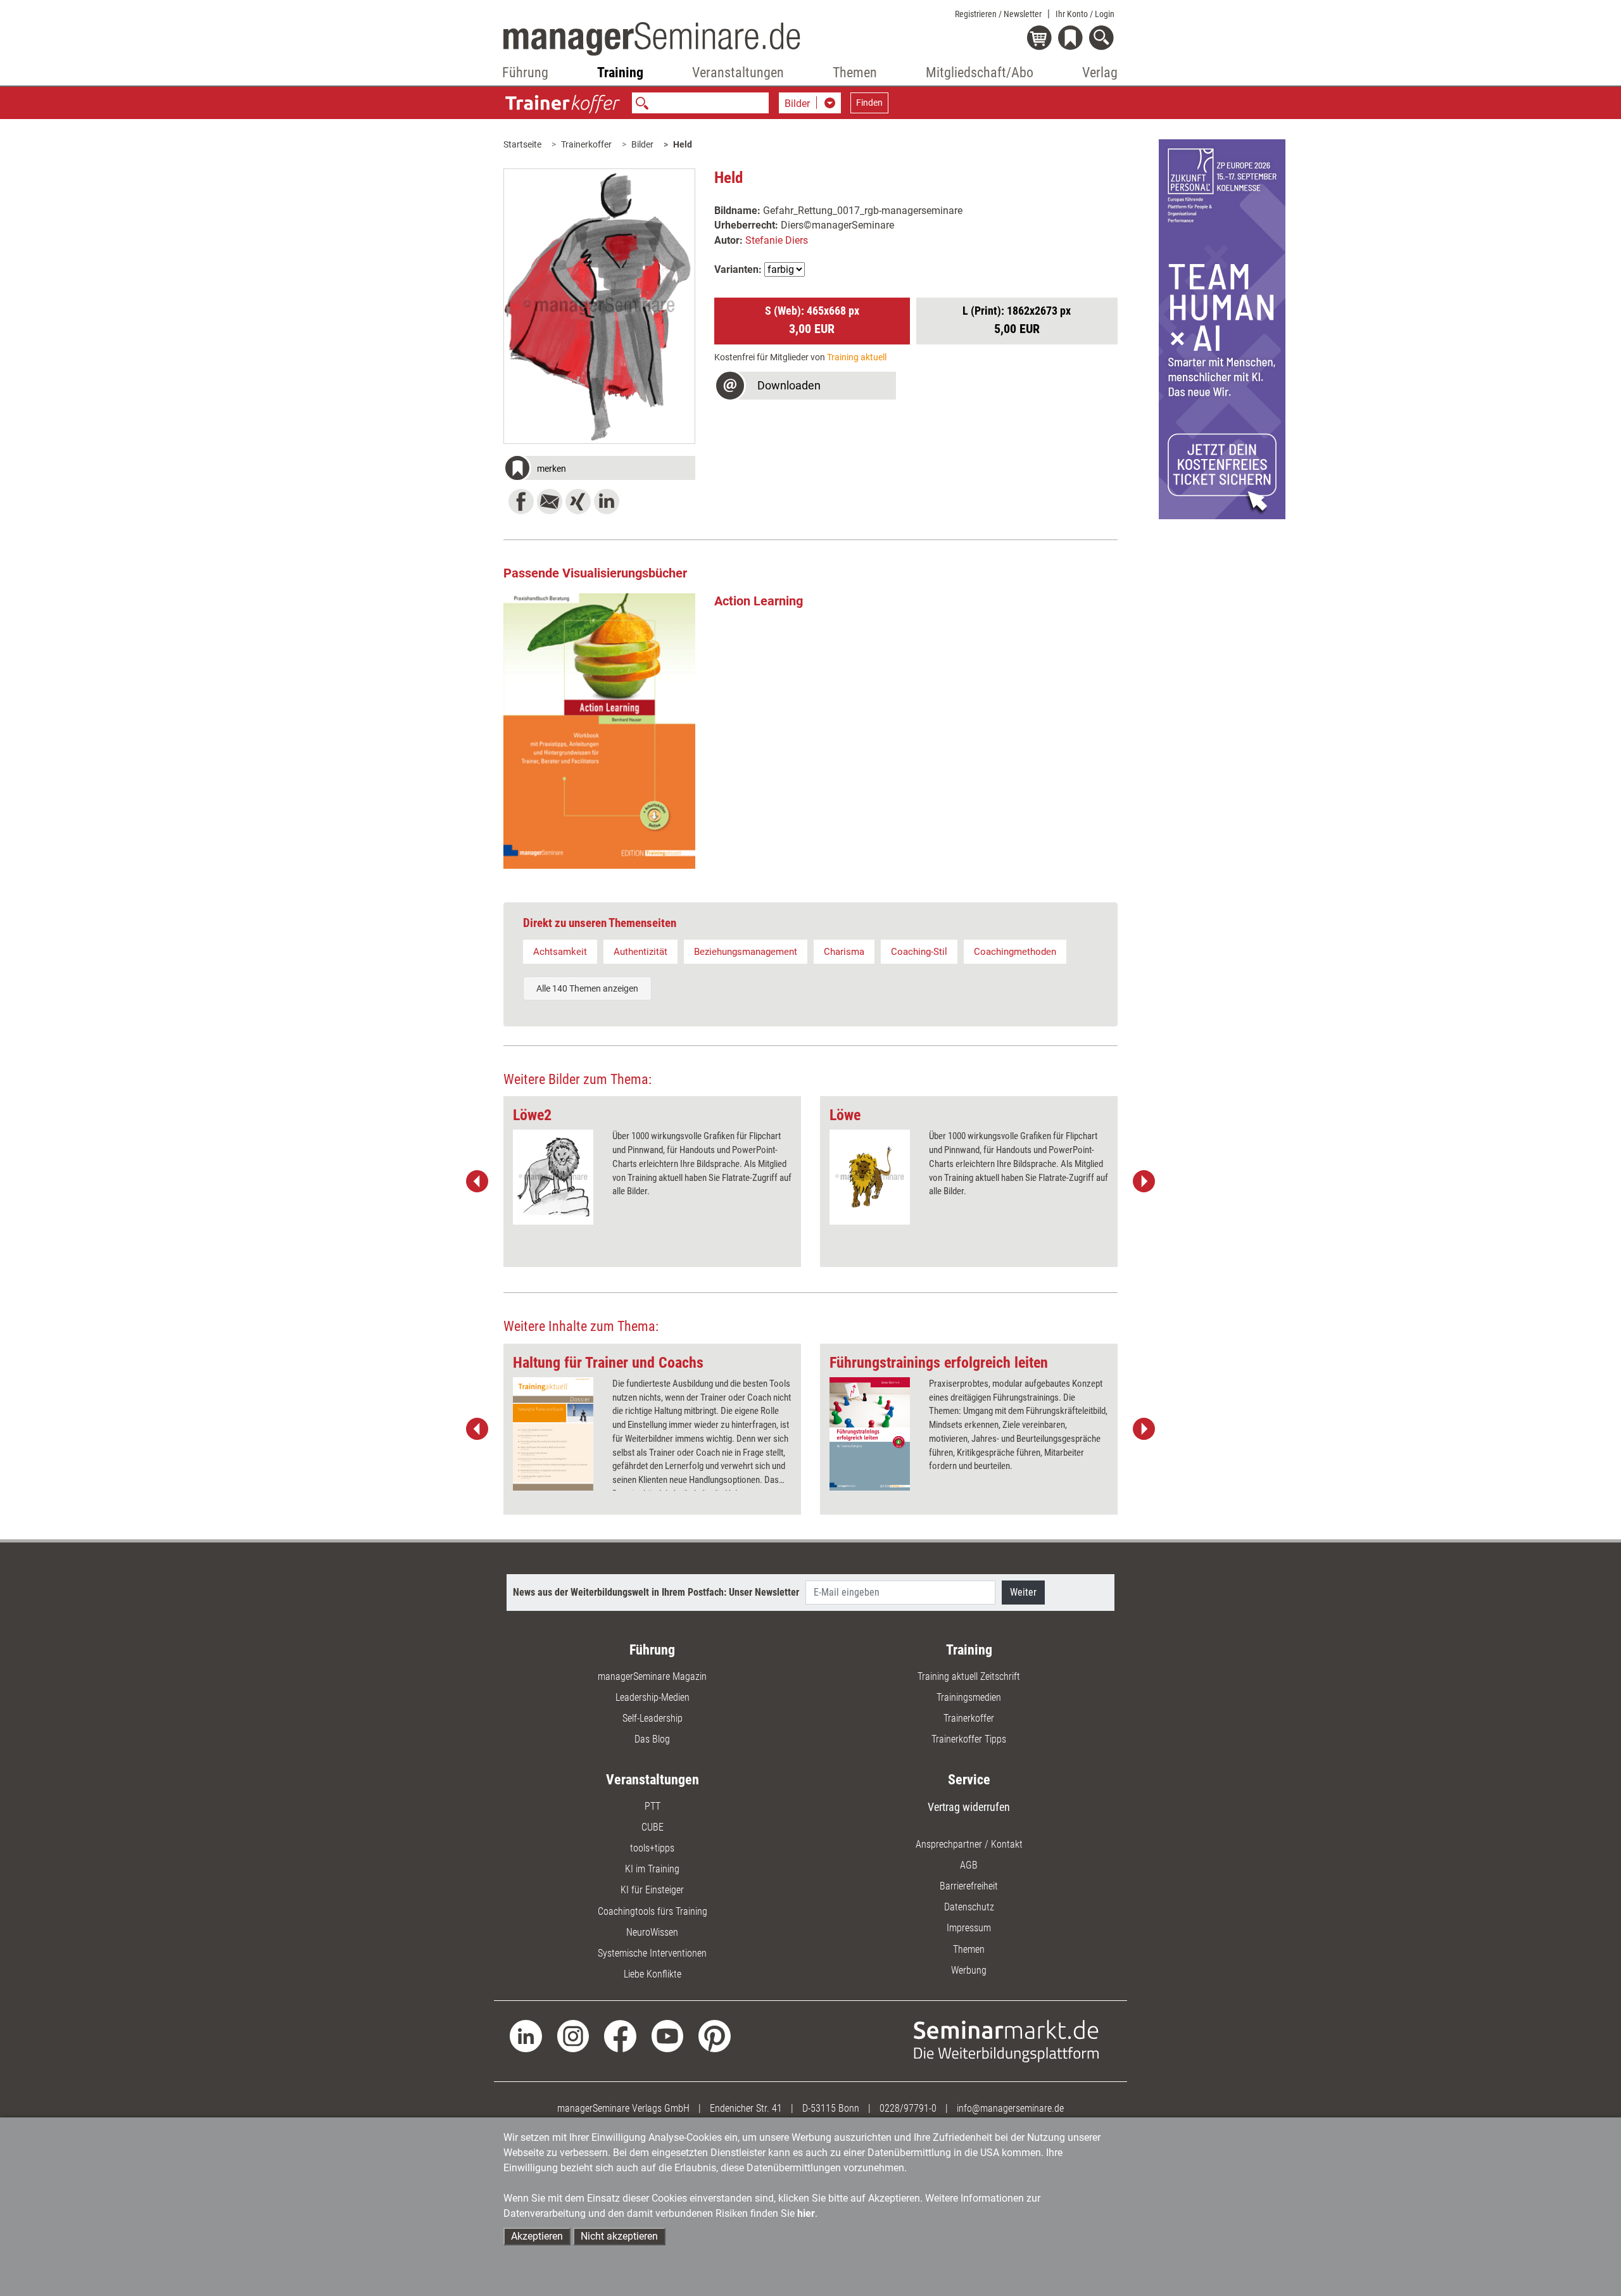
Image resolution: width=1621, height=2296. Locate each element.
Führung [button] (525, 73)
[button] (599, 470)
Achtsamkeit (560, 952)
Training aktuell (857, 357)
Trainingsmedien (969, 1697)
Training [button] (620, 73)
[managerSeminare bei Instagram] (573, 2035)
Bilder (642, 144)
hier (806, 2213)
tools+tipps (652, 1848)
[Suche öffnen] (1103, 39)
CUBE (653, 1827)
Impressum (969, 1928)
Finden (869, 103)
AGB (969, 1865)
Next (1144, 1182)
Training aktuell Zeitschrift (969, 1676)
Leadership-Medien (653, 1697)
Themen (969, 1949)
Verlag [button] (1100, 73)
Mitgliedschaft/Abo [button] (980, 73)
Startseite (522, 144)
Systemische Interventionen (652, 1953)
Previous (477, 1182)
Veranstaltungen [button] (738, 73)
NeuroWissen (652, 1932)
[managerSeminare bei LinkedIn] (526, 2035)
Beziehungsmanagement (746, 952)
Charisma (844, 952)
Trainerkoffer (586, 144)
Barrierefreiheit (969, 1886)
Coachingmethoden (1015, 952)
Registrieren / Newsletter (998, 14)
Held (683, 144)
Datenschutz (969, 1907)
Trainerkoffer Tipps (969, 1739)
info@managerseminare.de (1010, 2108)
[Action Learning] (599, 731)
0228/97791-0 (908, 2108)
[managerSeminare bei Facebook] (620, 2035)
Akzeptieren (537, 2236)
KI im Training (652, 1869)
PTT (653, 1806)
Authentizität (640, 952)
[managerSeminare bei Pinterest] (715, 2035)
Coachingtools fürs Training (653, 1911)
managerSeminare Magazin (652, 1676)
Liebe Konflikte (653, 1974)
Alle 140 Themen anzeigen (587, 988)
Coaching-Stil (919, 952)
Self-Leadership (653, 1718)
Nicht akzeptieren (619, 2236)
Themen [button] (855, 73)
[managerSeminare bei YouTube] (668, 2035)
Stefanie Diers (777, 240)
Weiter (1023, 1592)
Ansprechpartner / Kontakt (969, 1844)
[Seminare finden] (1006, 2041)
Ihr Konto (1085, 14)
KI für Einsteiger (652, 1890)
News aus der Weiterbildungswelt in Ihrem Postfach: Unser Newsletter (656, 1592)
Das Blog (652, 1739)
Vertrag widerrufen (969, 1807)
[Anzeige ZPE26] (1222, 328)
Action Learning (759, 601)
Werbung (969, 1970)
